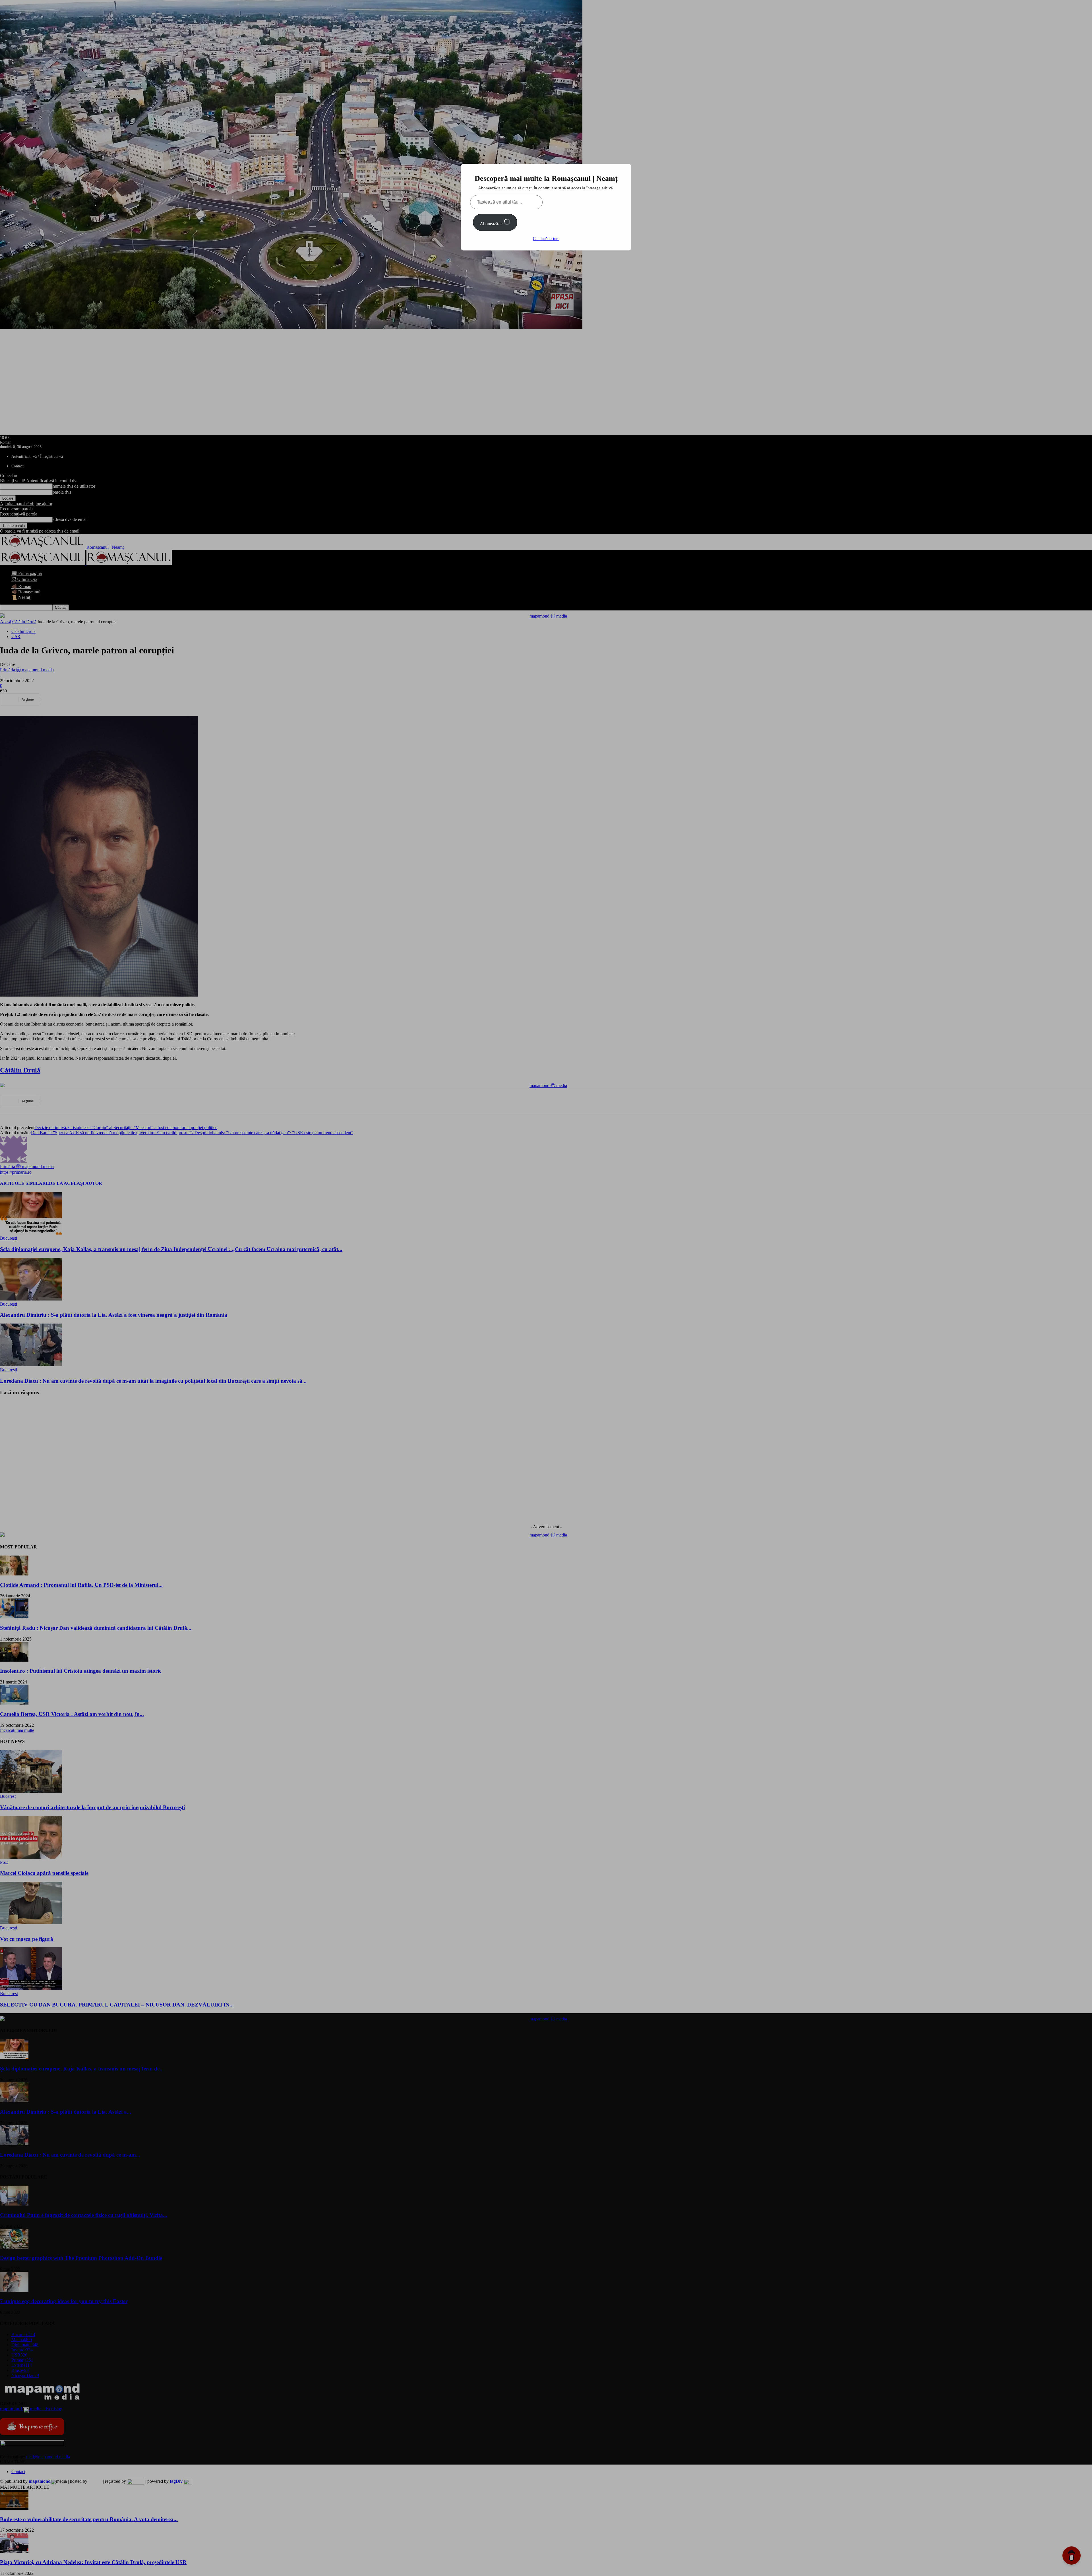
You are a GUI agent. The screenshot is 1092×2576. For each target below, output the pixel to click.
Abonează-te (492, 224)
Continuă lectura (546, 239)
